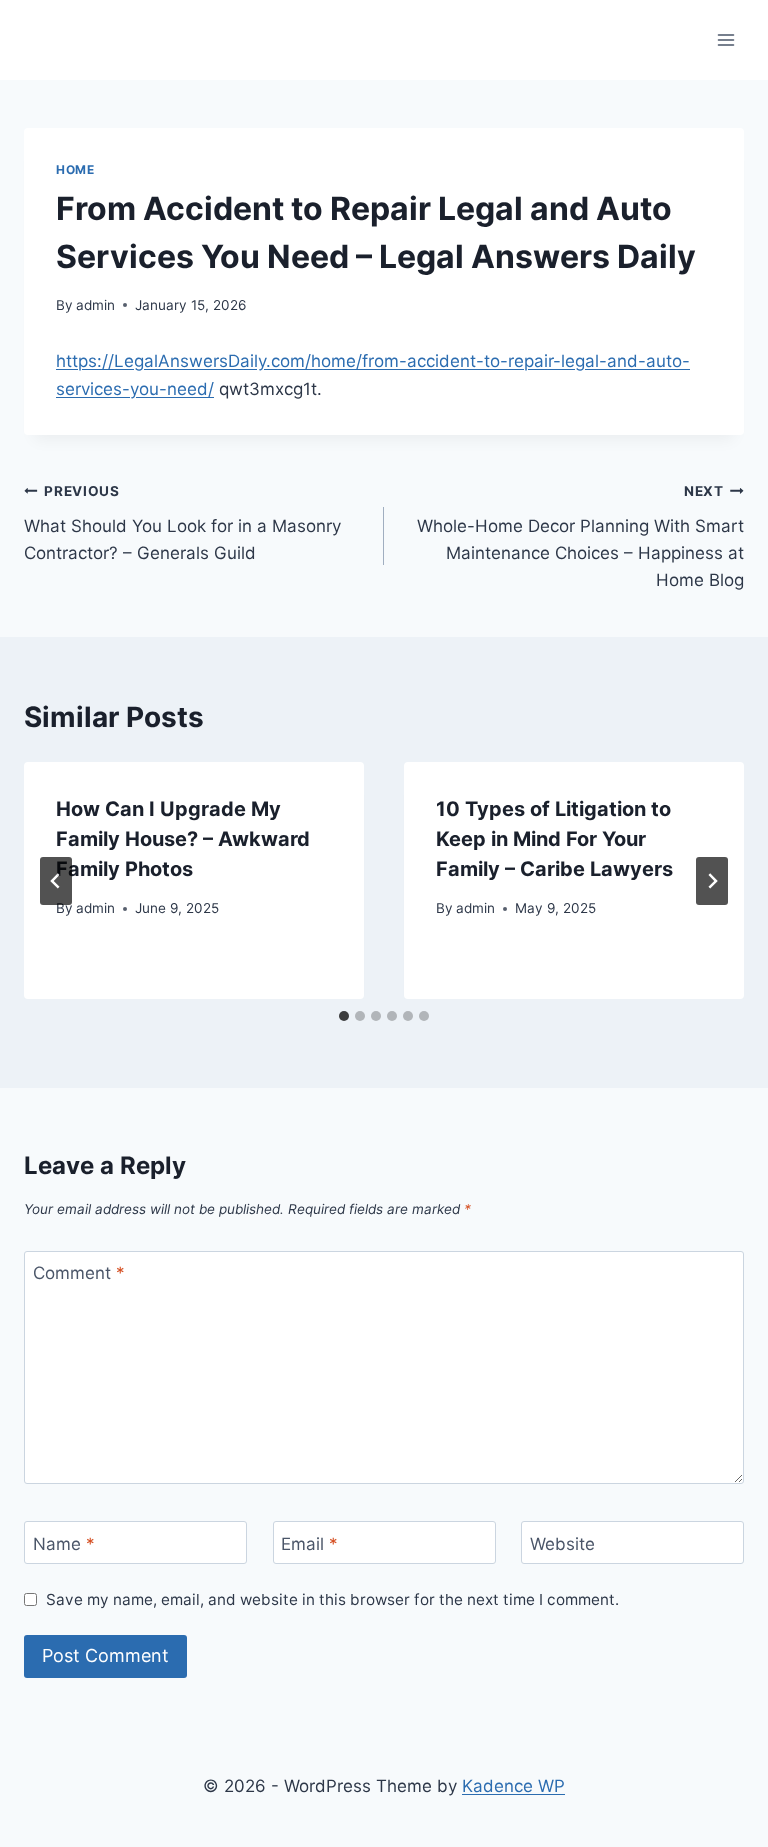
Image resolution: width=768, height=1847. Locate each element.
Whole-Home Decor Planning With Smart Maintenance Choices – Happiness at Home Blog (580, 536)
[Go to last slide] (56, 881)
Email (309, 1543)
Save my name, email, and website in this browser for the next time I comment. (332, 1599)
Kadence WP (513, 1786)
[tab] (344, 1016)
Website (562, 1543)
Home (75, 169)
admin (95, 305)
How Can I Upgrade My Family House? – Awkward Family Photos (183, 839)
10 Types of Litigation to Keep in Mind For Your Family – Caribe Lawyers (554, 839)
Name (64, 1543)
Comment (79, 1273)
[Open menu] (725, 39)
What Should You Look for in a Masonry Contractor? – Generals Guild (182, 523)
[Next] (712, 881)
